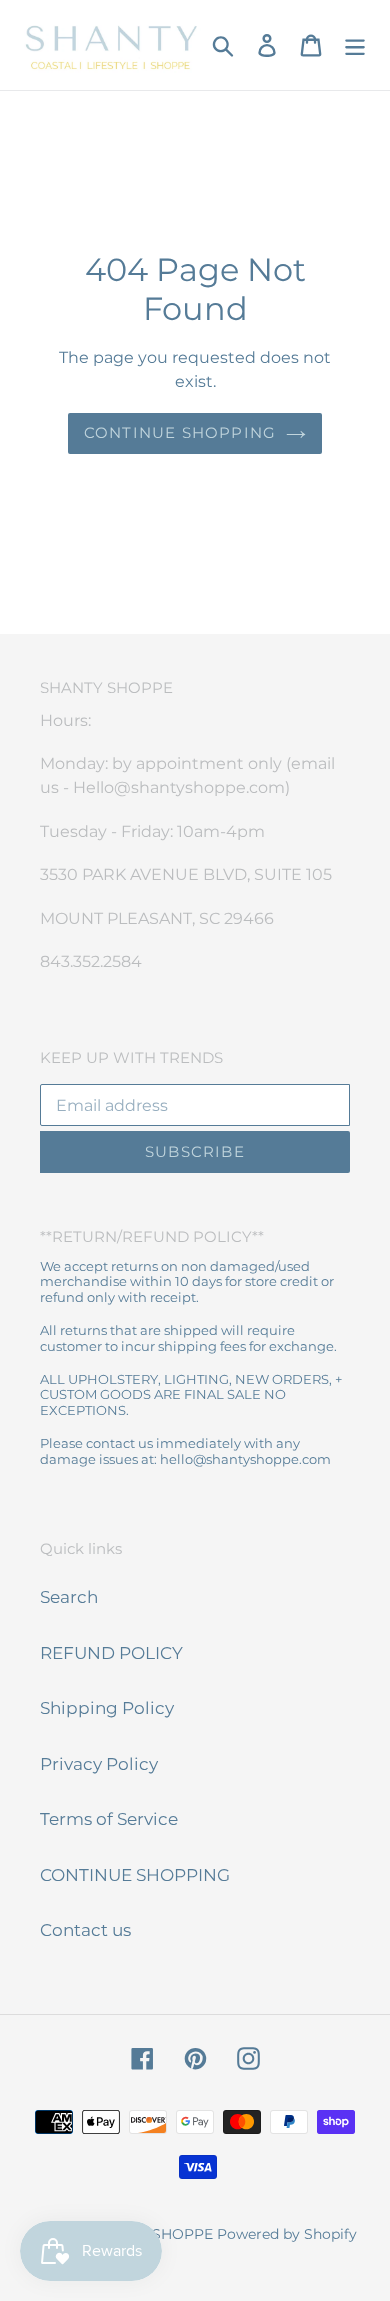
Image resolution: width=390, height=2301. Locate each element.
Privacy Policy (99, 1764)
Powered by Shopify (287, 2234)
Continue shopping (180, 432)
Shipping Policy (107, 1708)
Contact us (85, 1930)
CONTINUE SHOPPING (135, 1875)
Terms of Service (109, 1819)
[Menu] (355, 45)
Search (69, 1597)
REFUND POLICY (111, 1653)
